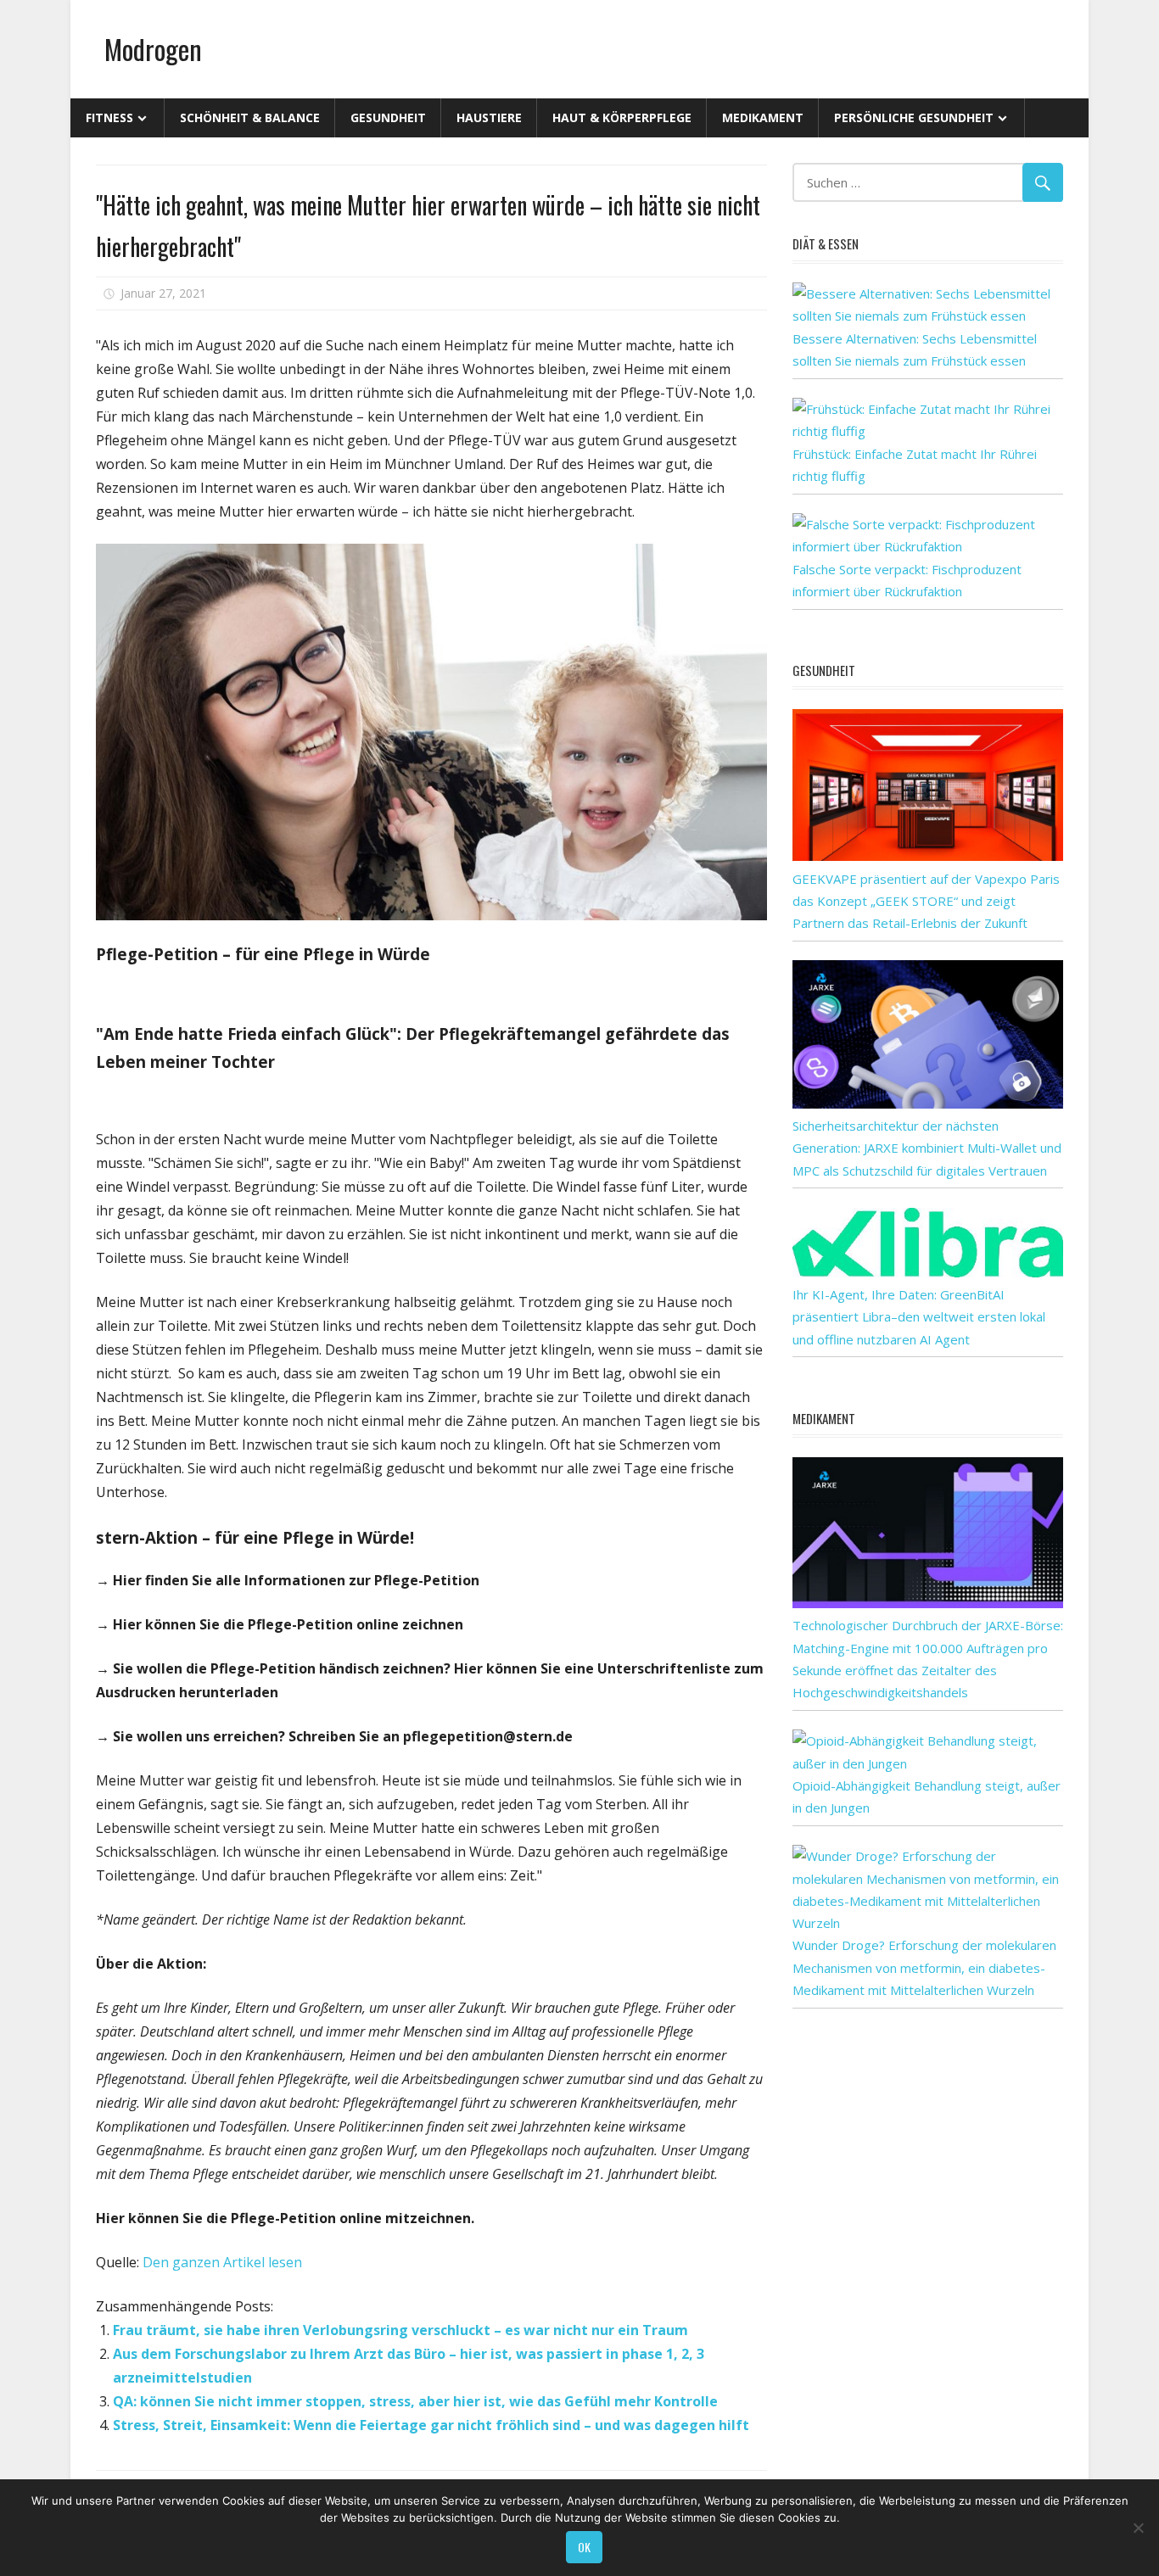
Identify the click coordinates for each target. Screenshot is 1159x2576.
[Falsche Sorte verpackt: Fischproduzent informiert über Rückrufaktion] (928, 546)
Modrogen (153, 49)
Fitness (109, 117)
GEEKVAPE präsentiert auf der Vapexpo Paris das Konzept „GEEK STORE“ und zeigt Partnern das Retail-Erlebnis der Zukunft (926, 901)
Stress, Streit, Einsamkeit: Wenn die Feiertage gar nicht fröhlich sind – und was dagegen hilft (431, 2425)
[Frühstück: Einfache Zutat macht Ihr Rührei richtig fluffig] (928, 431)
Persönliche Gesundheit (914, 117)
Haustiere (489, 117)
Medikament (763, 117)
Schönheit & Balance (250, 117)
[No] (1138, 2528)
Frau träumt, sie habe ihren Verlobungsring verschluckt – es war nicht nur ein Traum (400, 2330)
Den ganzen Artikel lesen (222, 2262)
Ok (584, 2547)
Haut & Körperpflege (622, 117)
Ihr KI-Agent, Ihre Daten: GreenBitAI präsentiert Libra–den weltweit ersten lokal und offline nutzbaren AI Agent (919, 1317)
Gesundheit (388, 117)
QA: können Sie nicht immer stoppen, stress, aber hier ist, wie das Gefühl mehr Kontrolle (415, 2401)
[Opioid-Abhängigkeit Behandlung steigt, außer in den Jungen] (928, 1763)
